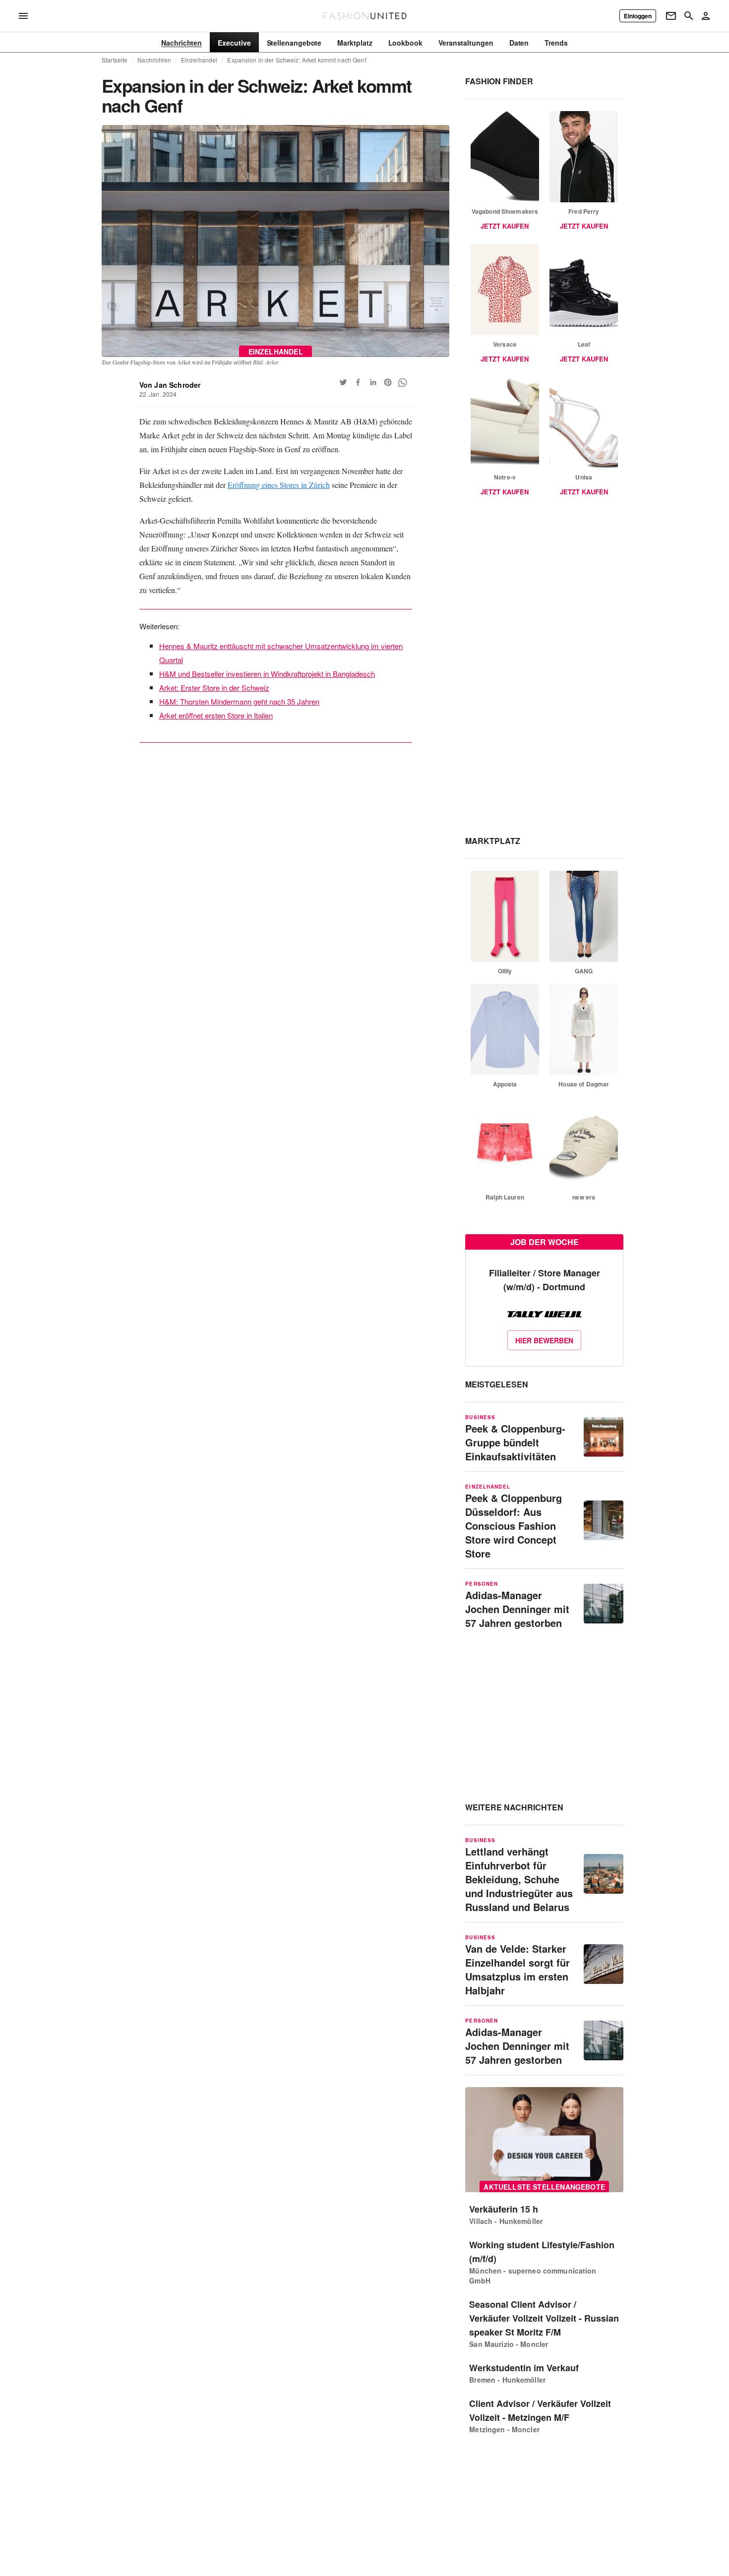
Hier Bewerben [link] (544, 1340)
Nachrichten (154, 60)
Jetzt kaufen (505, 226)
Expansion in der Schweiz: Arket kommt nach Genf (296, 60)
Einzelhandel (199, 60)
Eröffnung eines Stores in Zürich (279, 485)
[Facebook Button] (358, 382)
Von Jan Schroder (170, 385)
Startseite (115, 60)
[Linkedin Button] (373, 382)
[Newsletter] (671, 16)
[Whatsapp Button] (403, 382)
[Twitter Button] (343, 382)
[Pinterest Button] (388, 382)
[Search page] (689, 16)
